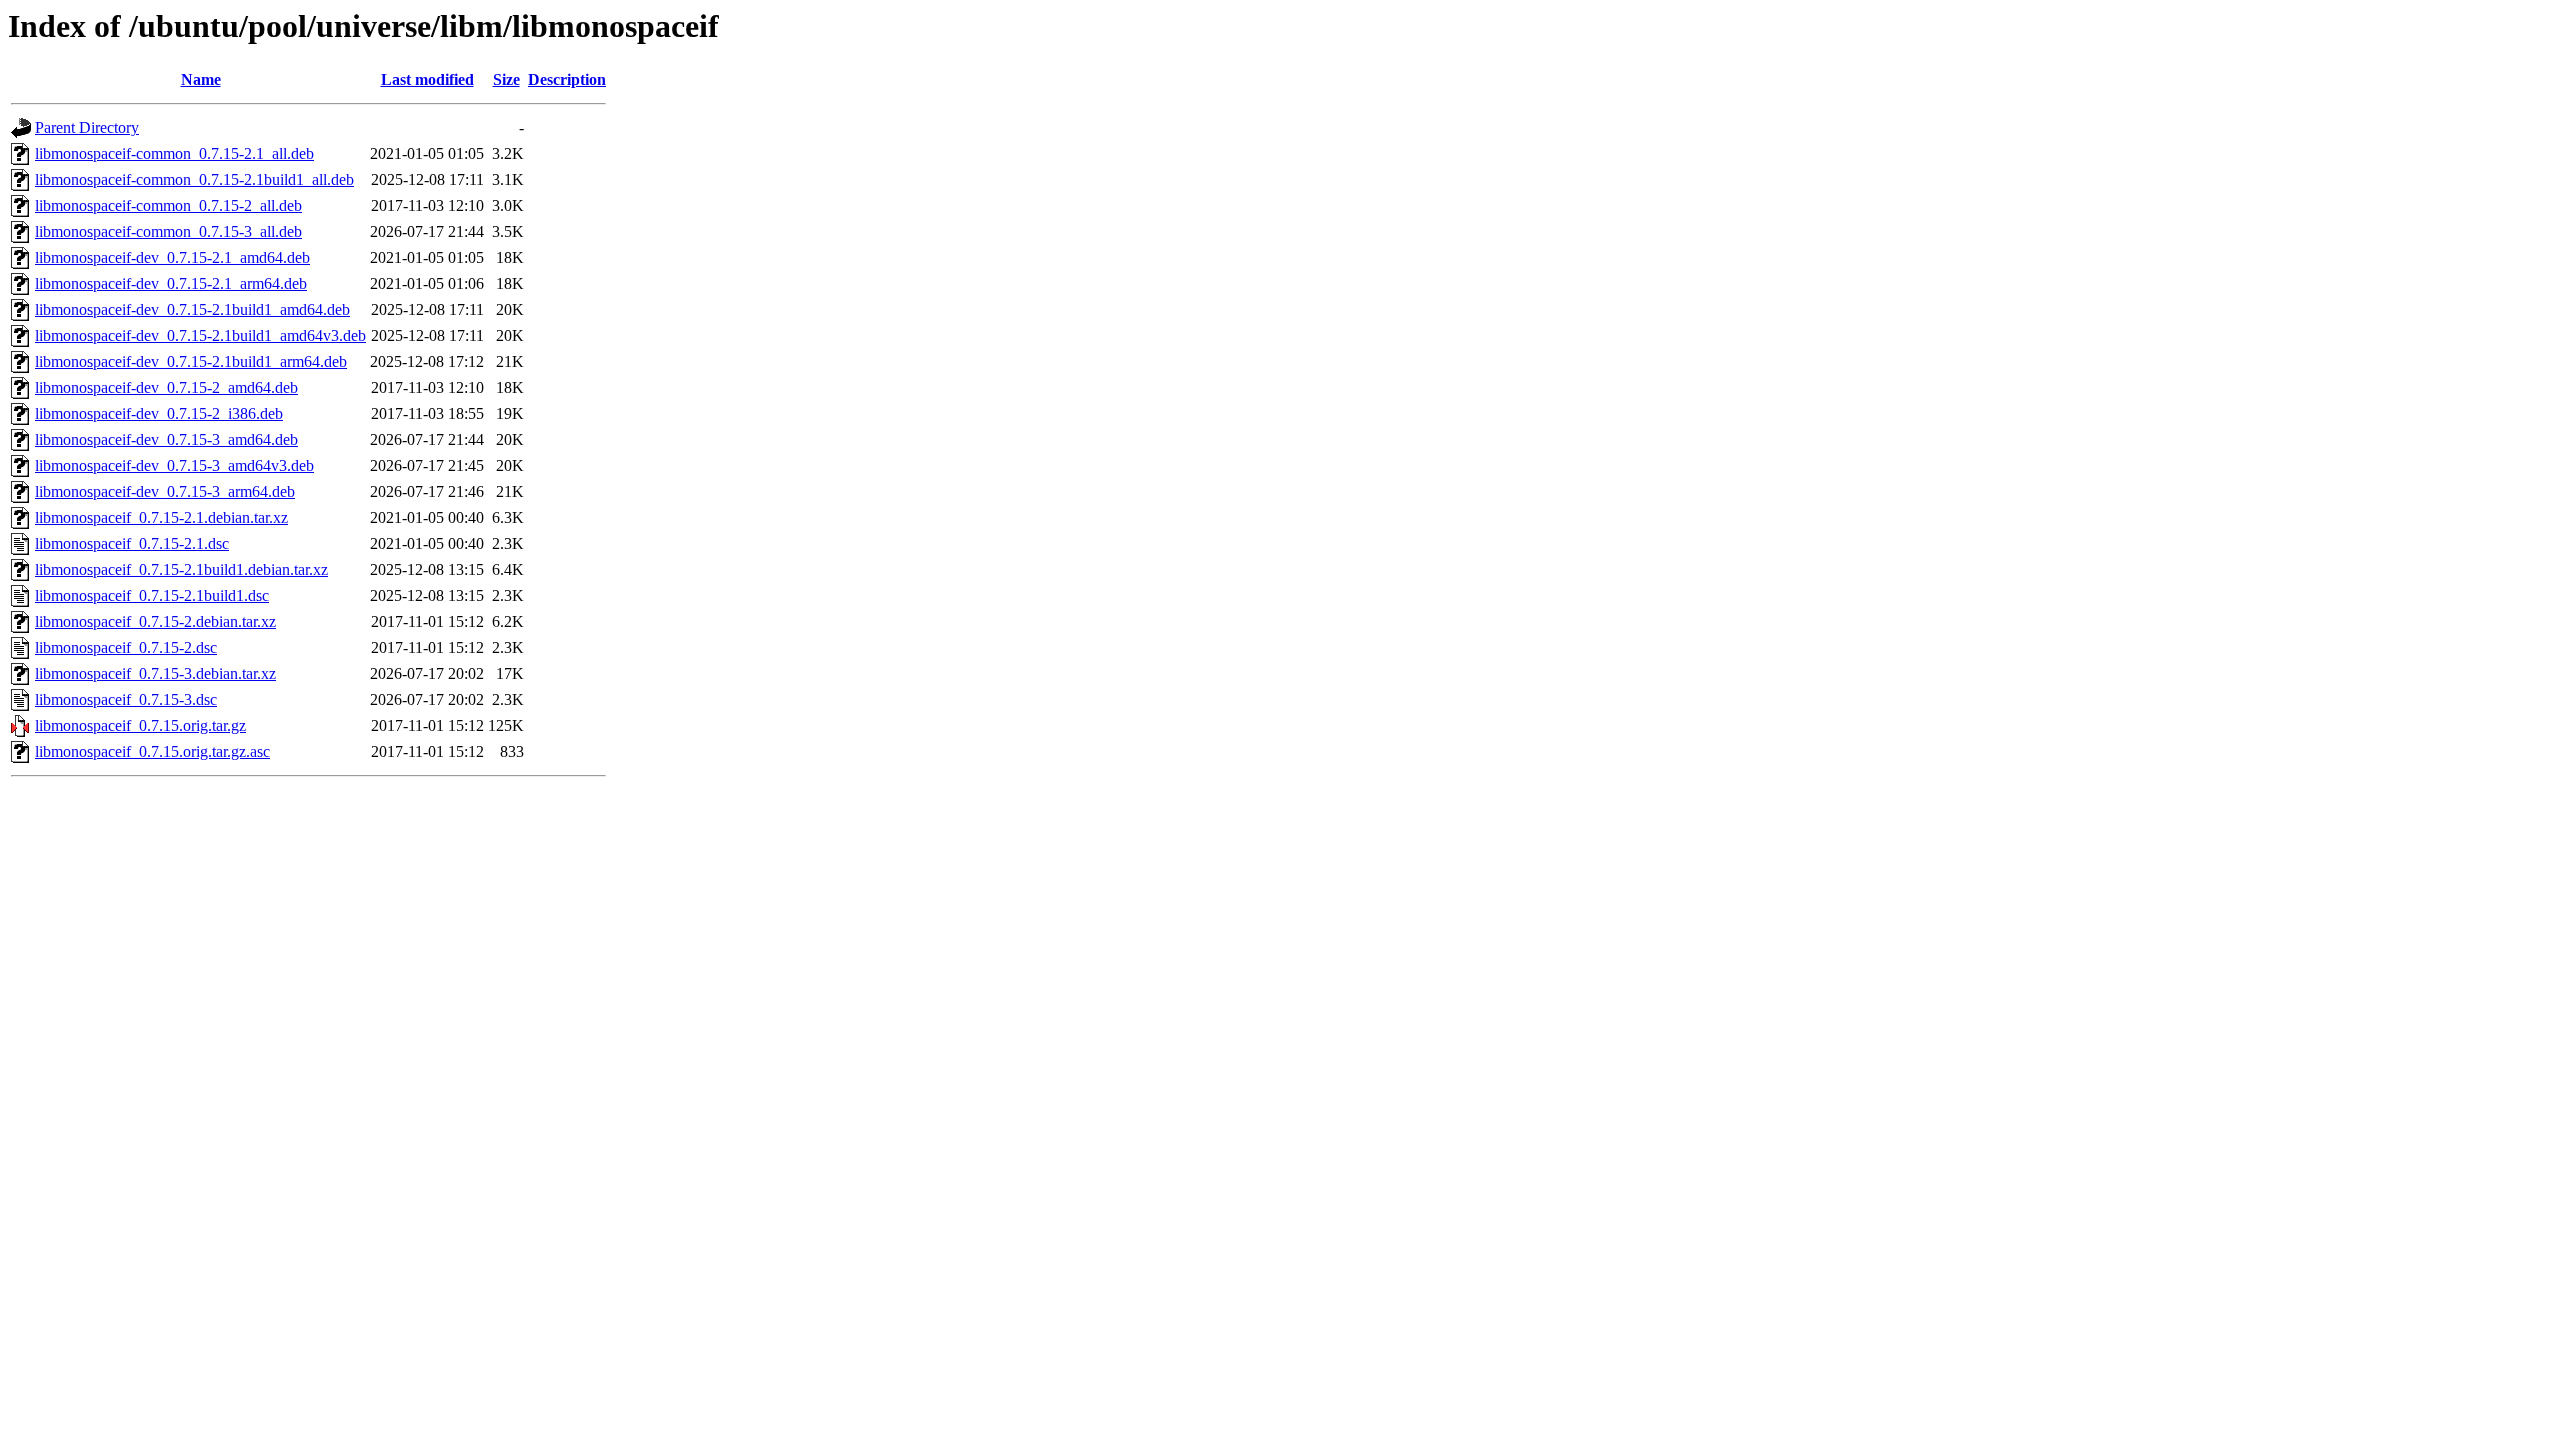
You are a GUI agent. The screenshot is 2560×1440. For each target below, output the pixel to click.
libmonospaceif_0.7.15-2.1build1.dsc (152, 595)
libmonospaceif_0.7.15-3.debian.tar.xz (155, 673)
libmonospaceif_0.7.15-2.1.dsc (132, 543)
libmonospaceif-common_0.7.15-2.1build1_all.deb (194, 179)
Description (567, 79)
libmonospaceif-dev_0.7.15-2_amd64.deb (166, 387)
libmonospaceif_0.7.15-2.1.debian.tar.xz (161, 517)
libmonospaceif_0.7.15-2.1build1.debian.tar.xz (181, 569)
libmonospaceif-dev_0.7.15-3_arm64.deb (165, 491)
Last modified (427, 79)
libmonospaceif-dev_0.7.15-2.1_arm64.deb (171, 283)
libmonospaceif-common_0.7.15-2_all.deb (168, 205)
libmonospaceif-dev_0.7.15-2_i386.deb (159, 413)
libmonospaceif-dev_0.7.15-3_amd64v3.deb (174, 465)
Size (506, 79)
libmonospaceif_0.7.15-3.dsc (126, 699)
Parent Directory (87, 127)
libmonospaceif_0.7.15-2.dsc (126, 647)
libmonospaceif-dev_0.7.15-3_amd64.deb (166, 439)
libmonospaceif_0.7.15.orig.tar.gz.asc (152, 751)
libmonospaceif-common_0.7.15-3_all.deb (168, 231)
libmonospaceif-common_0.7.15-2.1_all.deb (174, 153)
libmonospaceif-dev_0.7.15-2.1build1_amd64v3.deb (200, 335)
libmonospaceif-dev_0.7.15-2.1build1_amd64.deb (192, 309)
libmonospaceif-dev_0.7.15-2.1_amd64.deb (172, 257)
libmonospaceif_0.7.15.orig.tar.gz (140, 725)
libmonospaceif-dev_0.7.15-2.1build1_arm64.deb (191, 361)
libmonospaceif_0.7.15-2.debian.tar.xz (155, 621)
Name (201, 79)
